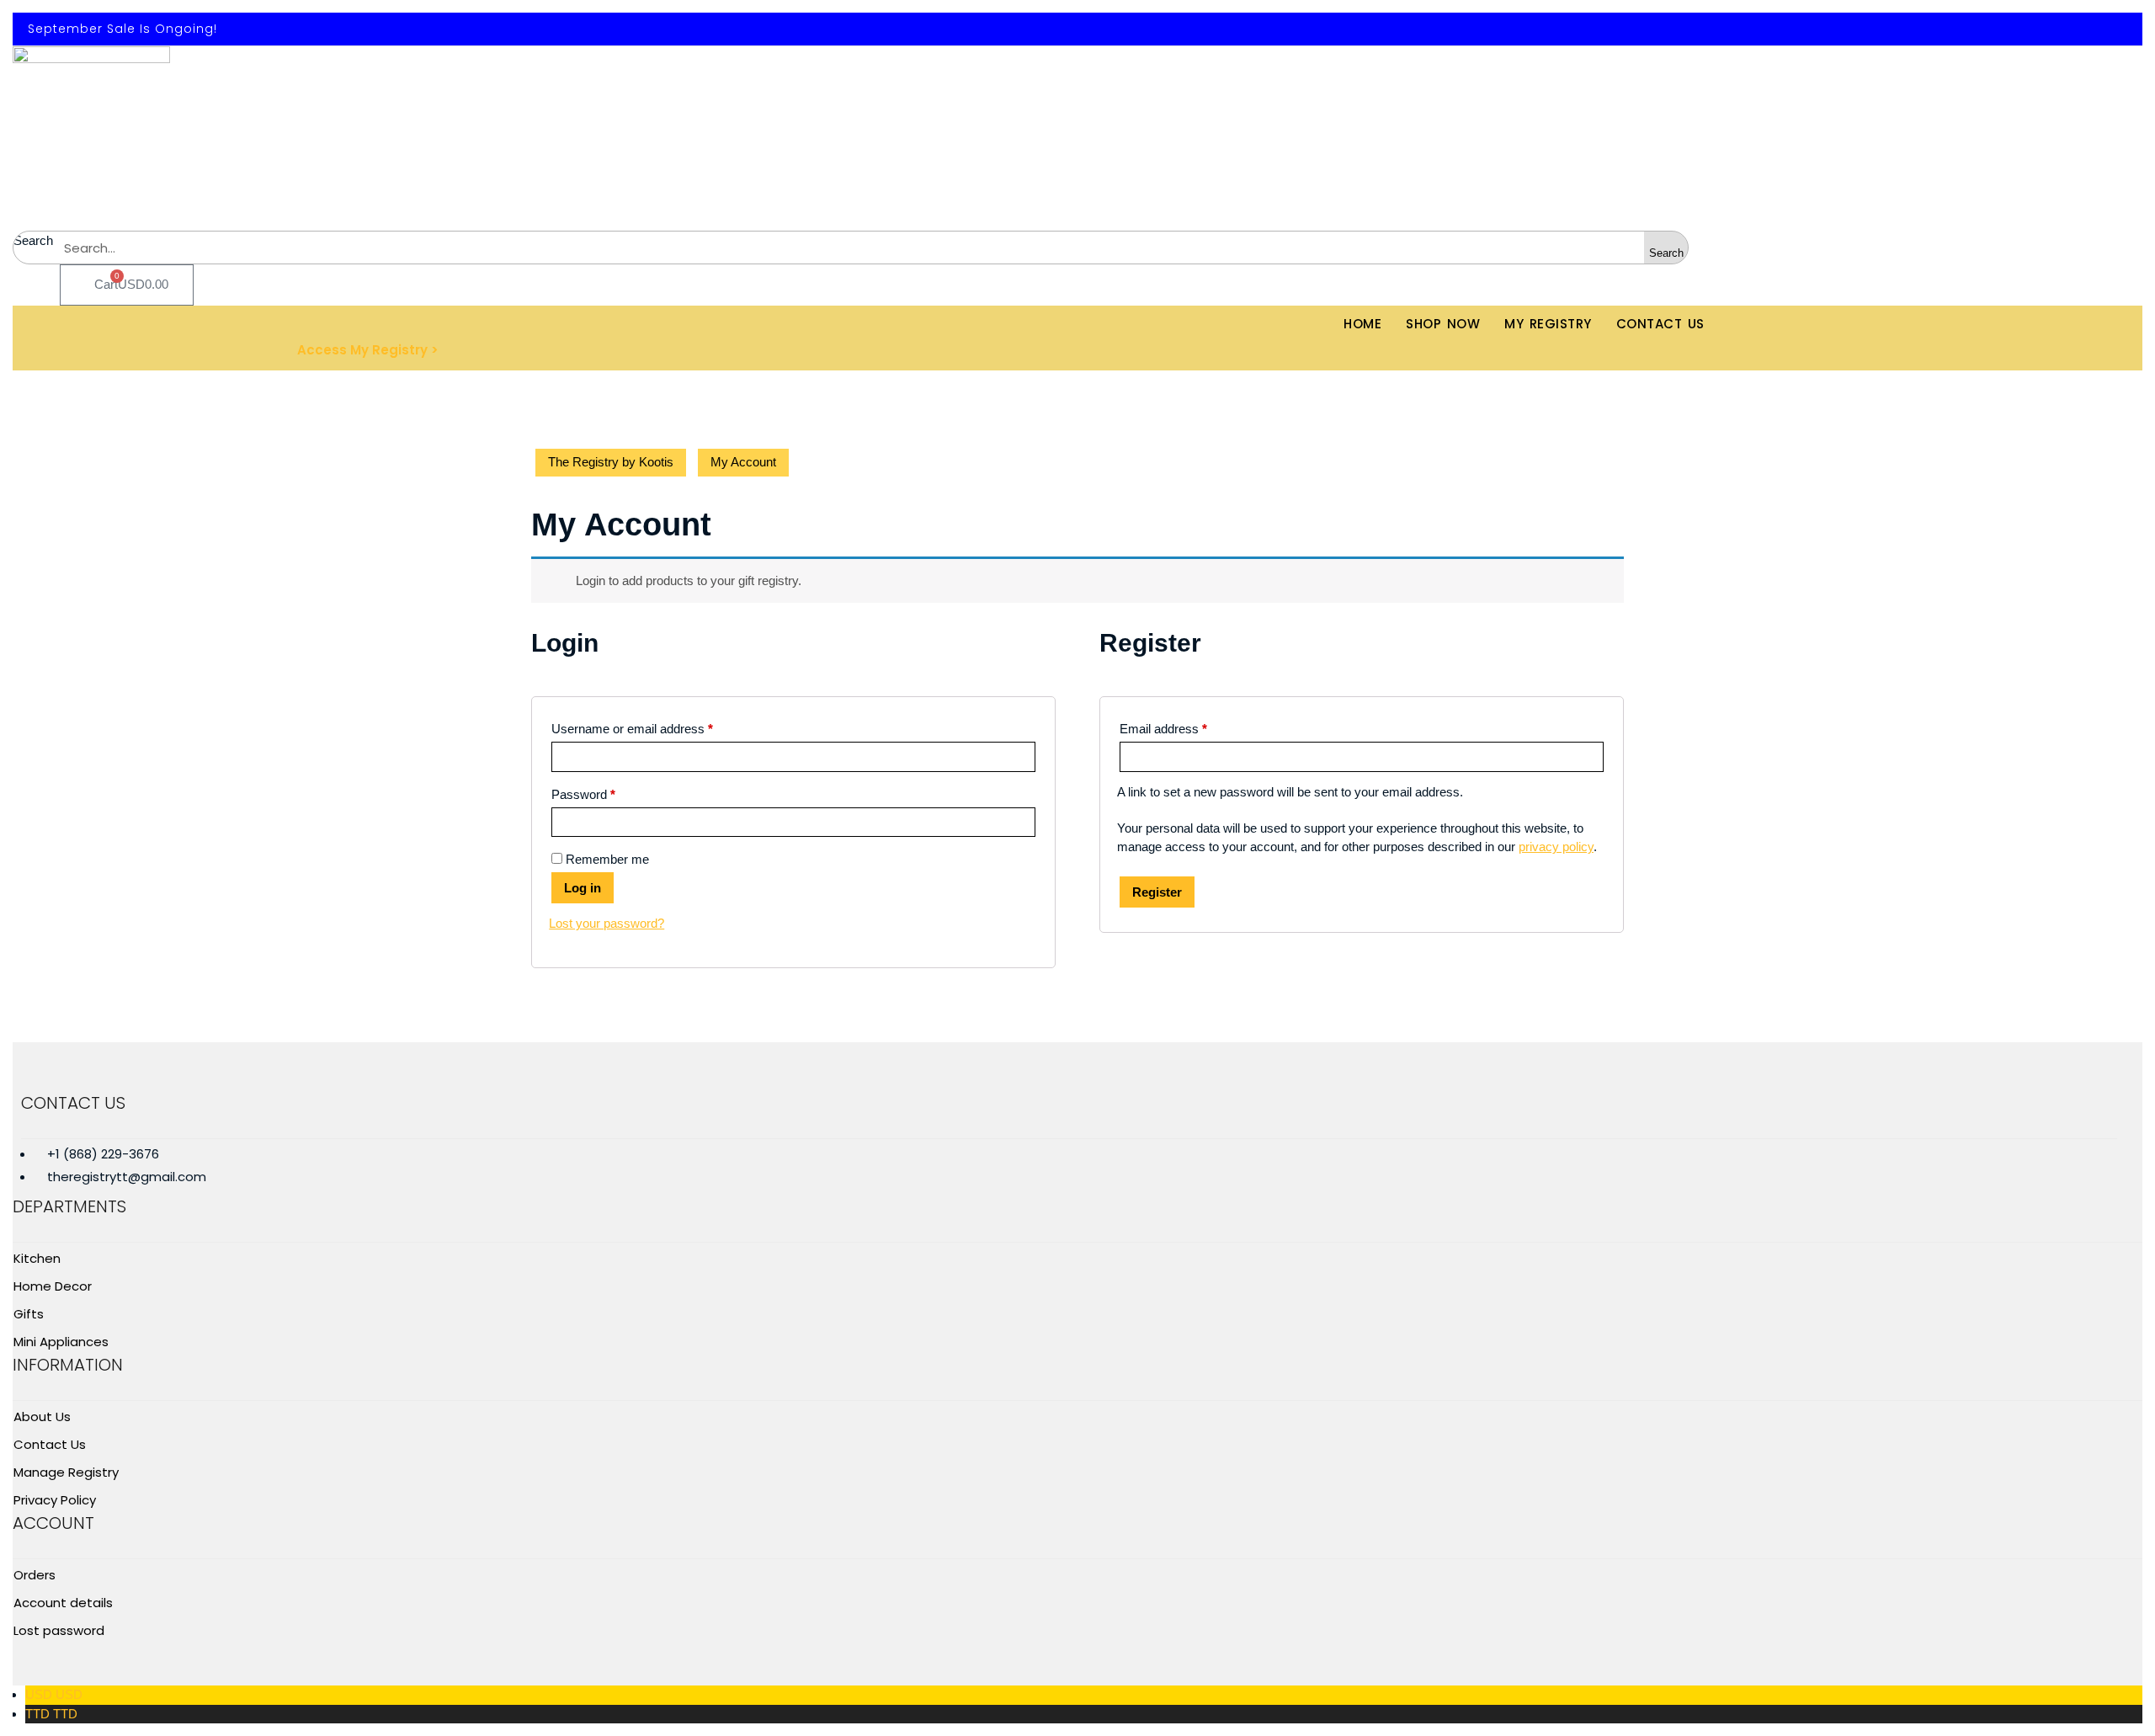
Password (583, 794)
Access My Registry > (368, 350)
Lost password (59, 1630)
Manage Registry (66, 1472)
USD (54, 1694)
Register (1157, 892)
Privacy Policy (55, 1500)
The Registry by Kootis (611, 462)
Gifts (29, 1314)
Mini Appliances (61, 1342)
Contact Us (50, 1444)
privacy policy (1556, 847)
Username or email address (632, 729)
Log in (583, 888)
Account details (63, 1603)
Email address (1163, 729)
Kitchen (37, 1258)
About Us (42, 1416)
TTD (51, 1714)
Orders (35, 1575)
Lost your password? (607, 923)
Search (33, 240)
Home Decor (53, 1286)
